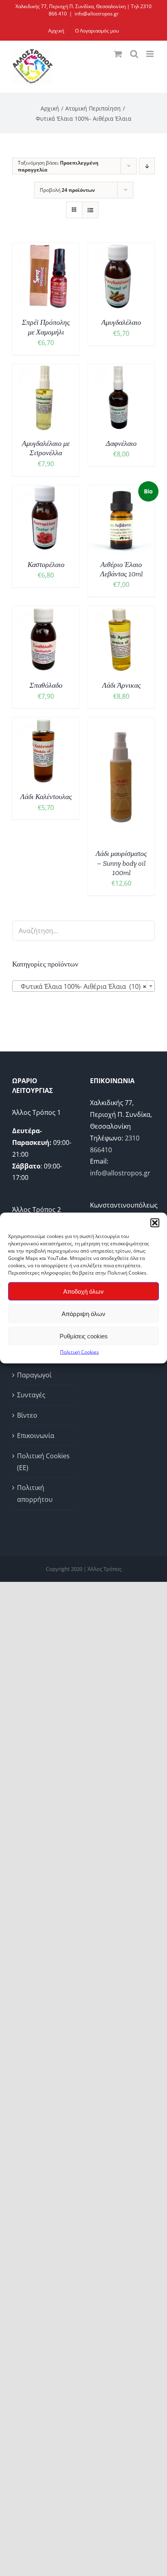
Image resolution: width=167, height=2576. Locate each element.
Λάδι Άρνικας (121, 685)
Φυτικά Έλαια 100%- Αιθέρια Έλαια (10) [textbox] (81, 986)
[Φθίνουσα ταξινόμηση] (147, 166)
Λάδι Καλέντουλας (46, 797)
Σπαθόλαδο (46, 685)
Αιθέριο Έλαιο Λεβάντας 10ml (121, 569)
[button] (155, 1223)
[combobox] (83, 986)
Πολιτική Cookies (79, 1352)
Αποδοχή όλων (83, 1291)
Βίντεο (27, 1415)
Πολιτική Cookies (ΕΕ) (43, 1462)
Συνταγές (31, 1395)
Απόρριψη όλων (83, 1313)
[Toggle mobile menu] (151, 54)
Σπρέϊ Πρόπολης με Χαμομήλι (46, 327)
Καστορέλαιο (46, 565)
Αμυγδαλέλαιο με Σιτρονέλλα (46, 448)
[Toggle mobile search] (134, 54)
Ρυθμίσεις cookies (84, 1336)
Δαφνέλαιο (121, 443)
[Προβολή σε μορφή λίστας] (90, 210)
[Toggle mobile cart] (118, 54)
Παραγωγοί (34, 1375)
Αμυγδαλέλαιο (121, 322)
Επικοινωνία (36, 1436)
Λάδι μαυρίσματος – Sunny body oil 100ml (121, 863)
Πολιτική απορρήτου (35, 1493)
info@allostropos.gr (97, 14)
